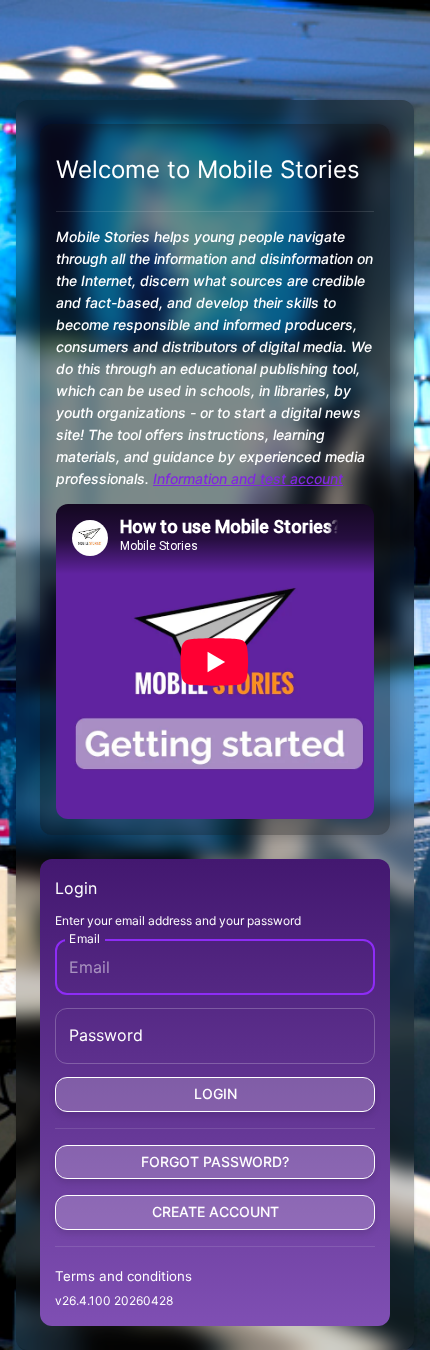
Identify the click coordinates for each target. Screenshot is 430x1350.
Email (84, 938)
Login (215, 1093)
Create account (215, 1211)
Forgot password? (215, 1161)
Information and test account (248, 478)
